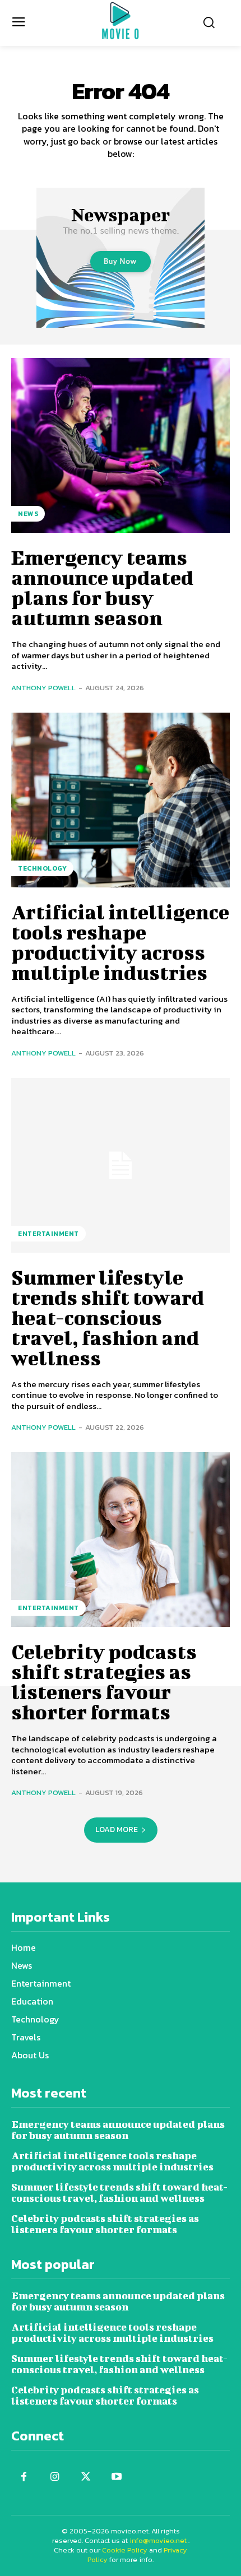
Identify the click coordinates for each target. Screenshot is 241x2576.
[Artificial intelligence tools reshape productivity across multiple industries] (121, 800)
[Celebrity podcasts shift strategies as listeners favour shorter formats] (121, 1540)
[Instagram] (55, 2477)
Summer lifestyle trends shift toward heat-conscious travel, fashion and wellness (108, 1317)
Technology (42, 868)
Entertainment (48, 1234)
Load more (117, 1829)
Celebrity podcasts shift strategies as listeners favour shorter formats (104, 1681)
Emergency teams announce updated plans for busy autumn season (102, 587)
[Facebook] (24, 2477)
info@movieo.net (158, 2540)
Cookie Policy (125, 2550)
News (28, 514)
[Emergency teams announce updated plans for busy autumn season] (121, 445)
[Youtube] (116, 2477)
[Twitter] (85, 2477)
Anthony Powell (43, 688)
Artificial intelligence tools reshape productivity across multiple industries (120, 942)
